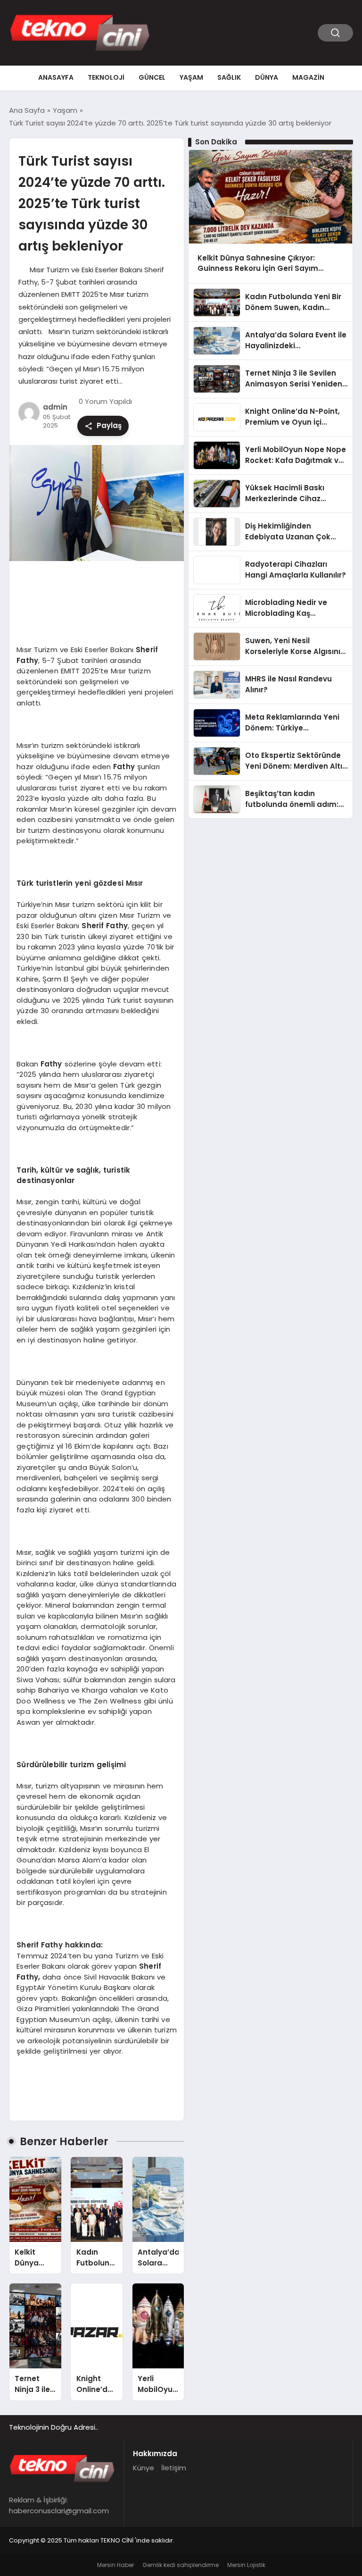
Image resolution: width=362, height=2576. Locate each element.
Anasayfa (56, 77)
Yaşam (191, 77)
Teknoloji (106, 77)
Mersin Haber (115, 2565)
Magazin (308, 77)
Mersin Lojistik (246, 2565)
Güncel (152, 77)
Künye (144, 2468)
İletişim (174, 2468)
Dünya (267, 77)
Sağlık (229, 77)
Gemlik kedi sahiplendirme (181, 2565)
